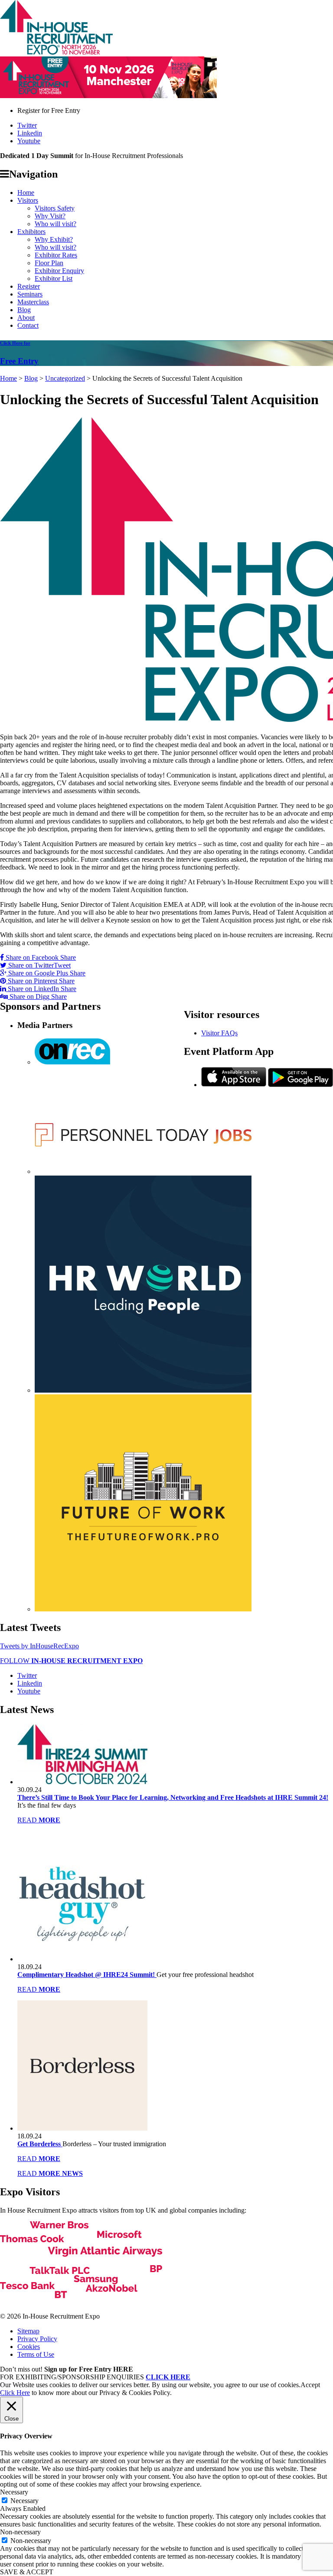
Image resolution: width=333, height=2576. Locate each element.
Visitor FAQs (219, 1033)
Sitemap (28, 2331)
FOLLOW (71, 1661)
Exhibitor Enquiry (59, 271)
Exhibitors (31, 232)
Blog (24, 310)
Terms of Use (36, 2354)
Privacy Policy (37, 2339)
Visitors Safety (55, 208)
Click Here (15, 2393)
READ (39, 1820)
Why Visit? (50, 216)
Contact (28, 325)
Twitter (27, 125)
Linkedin (30, 133)
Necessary (24, 2501)
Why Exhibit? (54, 239)
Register (29, 286)
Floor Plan (49, 263)
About (26, 318)
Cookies (29, 2347)
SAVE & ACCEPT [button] (27, 2572)
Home (26, 193)
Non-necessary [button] (20, 2532)
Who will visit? (55, 224)
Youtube (29, 141)
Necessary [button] (14, 2492)
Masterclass (33, 302)
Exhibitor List (54, 278)
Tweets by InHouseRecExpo (39, 1646)
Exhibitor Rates (56, 255)
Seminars (30, 294)
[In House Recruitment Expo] (56, 52)
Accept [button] (310, 2385)
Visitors (28, 200)
